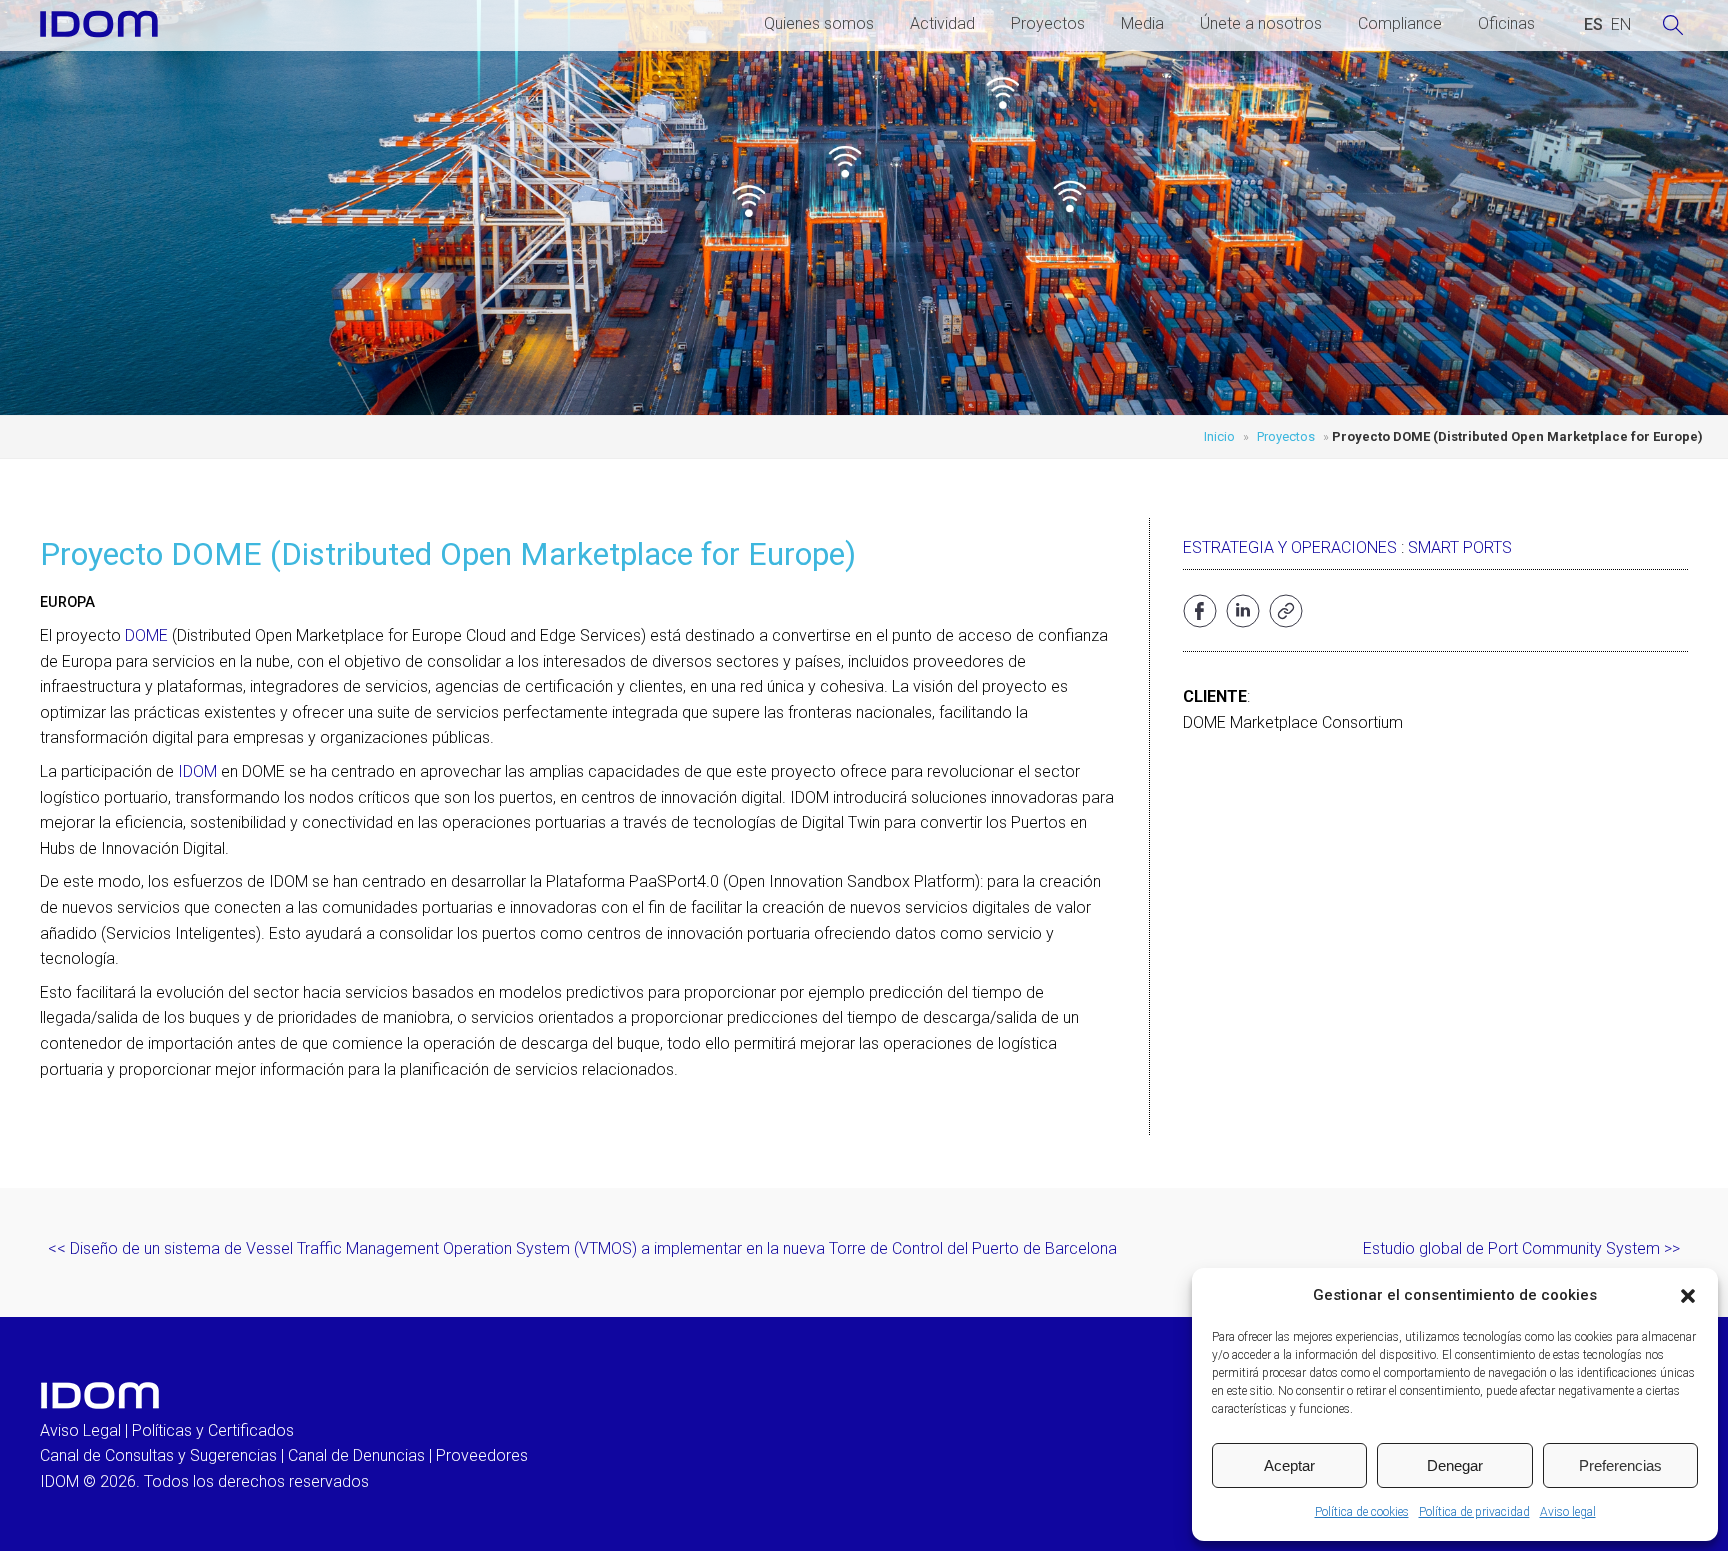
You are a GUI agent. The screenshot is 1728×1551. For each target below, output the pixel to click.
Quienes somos (819, 23)
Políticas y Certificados (213, 1430)
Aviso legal (1568, 1512)
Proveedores (482, 1455)
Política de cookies (1362, 1512)
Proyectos (1048, 23)
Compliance (1400, 23)
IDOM (197, 771)
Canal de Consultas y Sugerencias (158, 1455)
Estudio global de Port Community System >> (1521, 1248)
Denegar (1455, 1465)
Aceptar (1289, 1465)
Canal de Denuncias (356, 1455)
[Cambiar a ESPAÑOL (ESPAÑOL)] (1593, 25)
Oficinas (1506, 23)
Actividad (942, 23)
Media (1142, 23)
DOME (146, 635)
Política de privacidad (1474, 1512)
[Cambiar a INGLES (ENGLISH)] (1621, 25)
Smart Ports (1460, 547)
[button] (1688, 1296)
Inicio (1219, 436)
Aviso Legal (80, 1430)
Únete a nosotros (1261, 23)
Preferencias (1620, 1465)
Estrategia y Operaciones (1290, 547)
